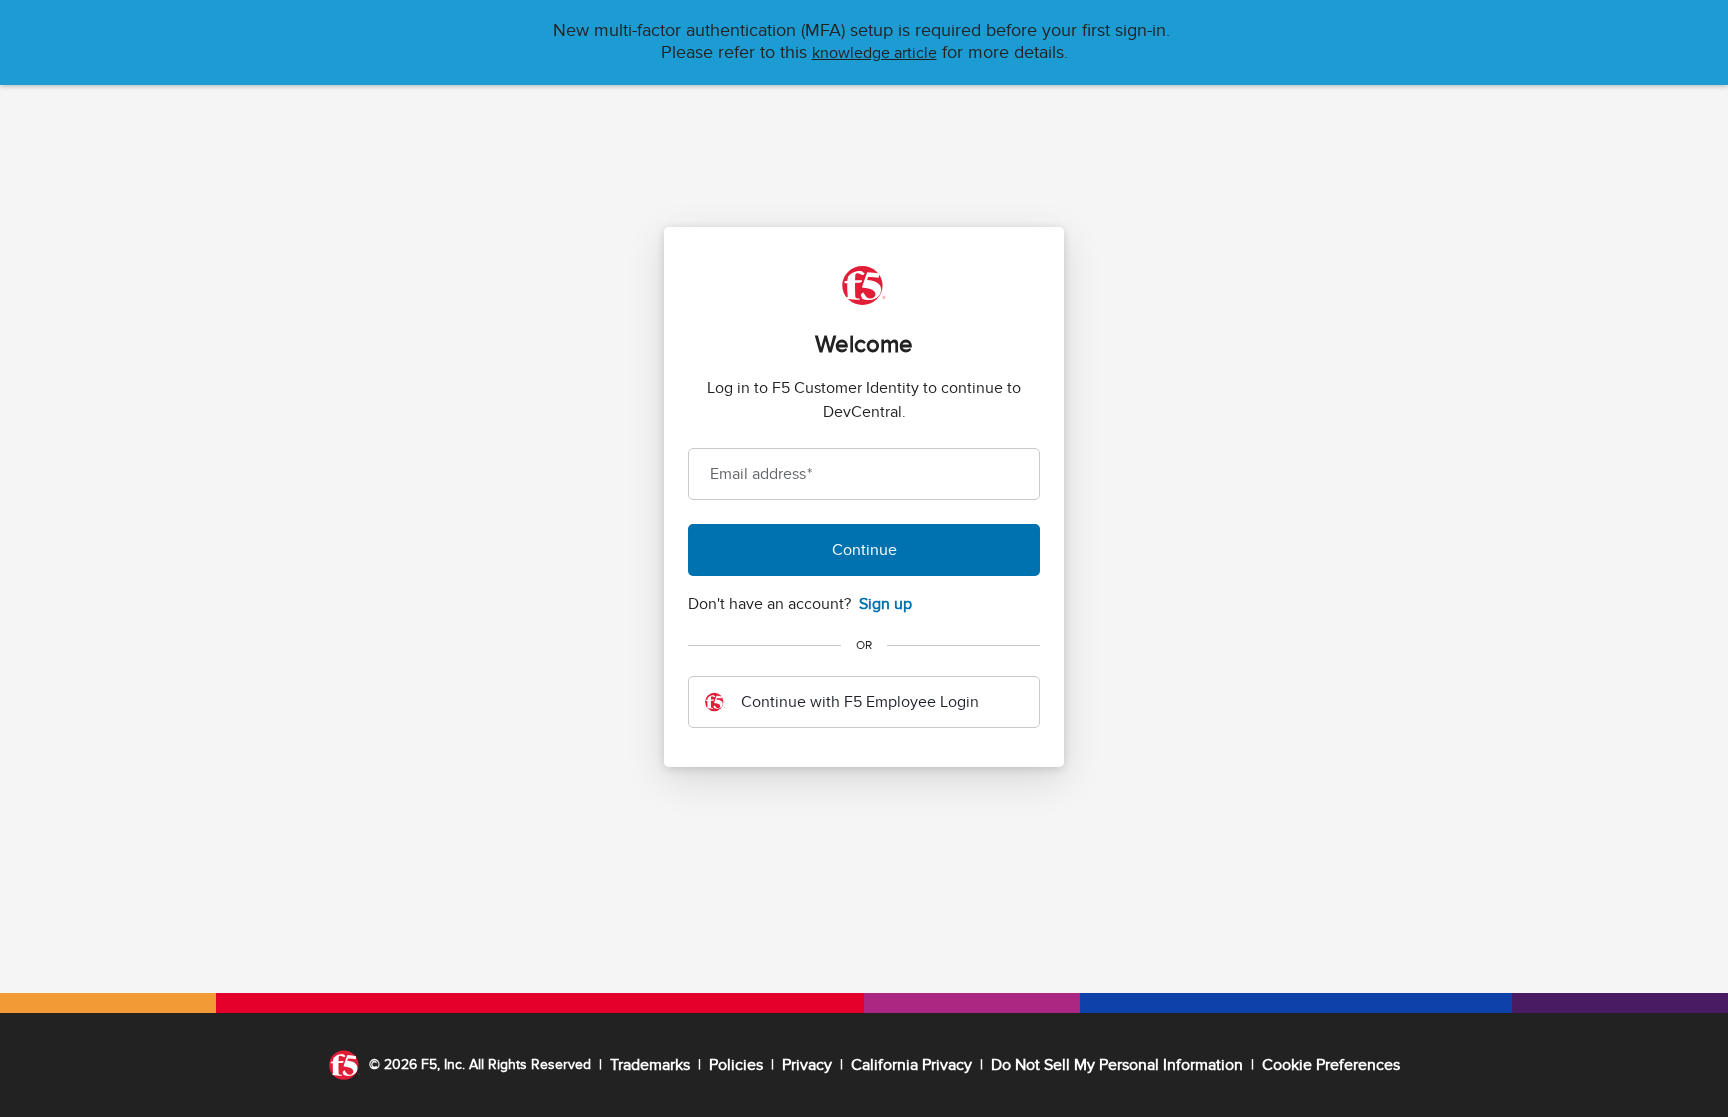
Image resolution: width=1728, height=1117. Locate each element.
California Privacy (911, 1065)
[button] (874, 53)
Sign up (885, 604)
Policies (736, 1065)
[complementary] (1331, 1065)
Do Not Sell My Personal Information (1117, 1065)
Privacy (807, 1065)
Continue (864, 550)
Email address (761, 474)
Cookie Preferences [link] (1331, 1065)
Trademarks (650, 1065)
